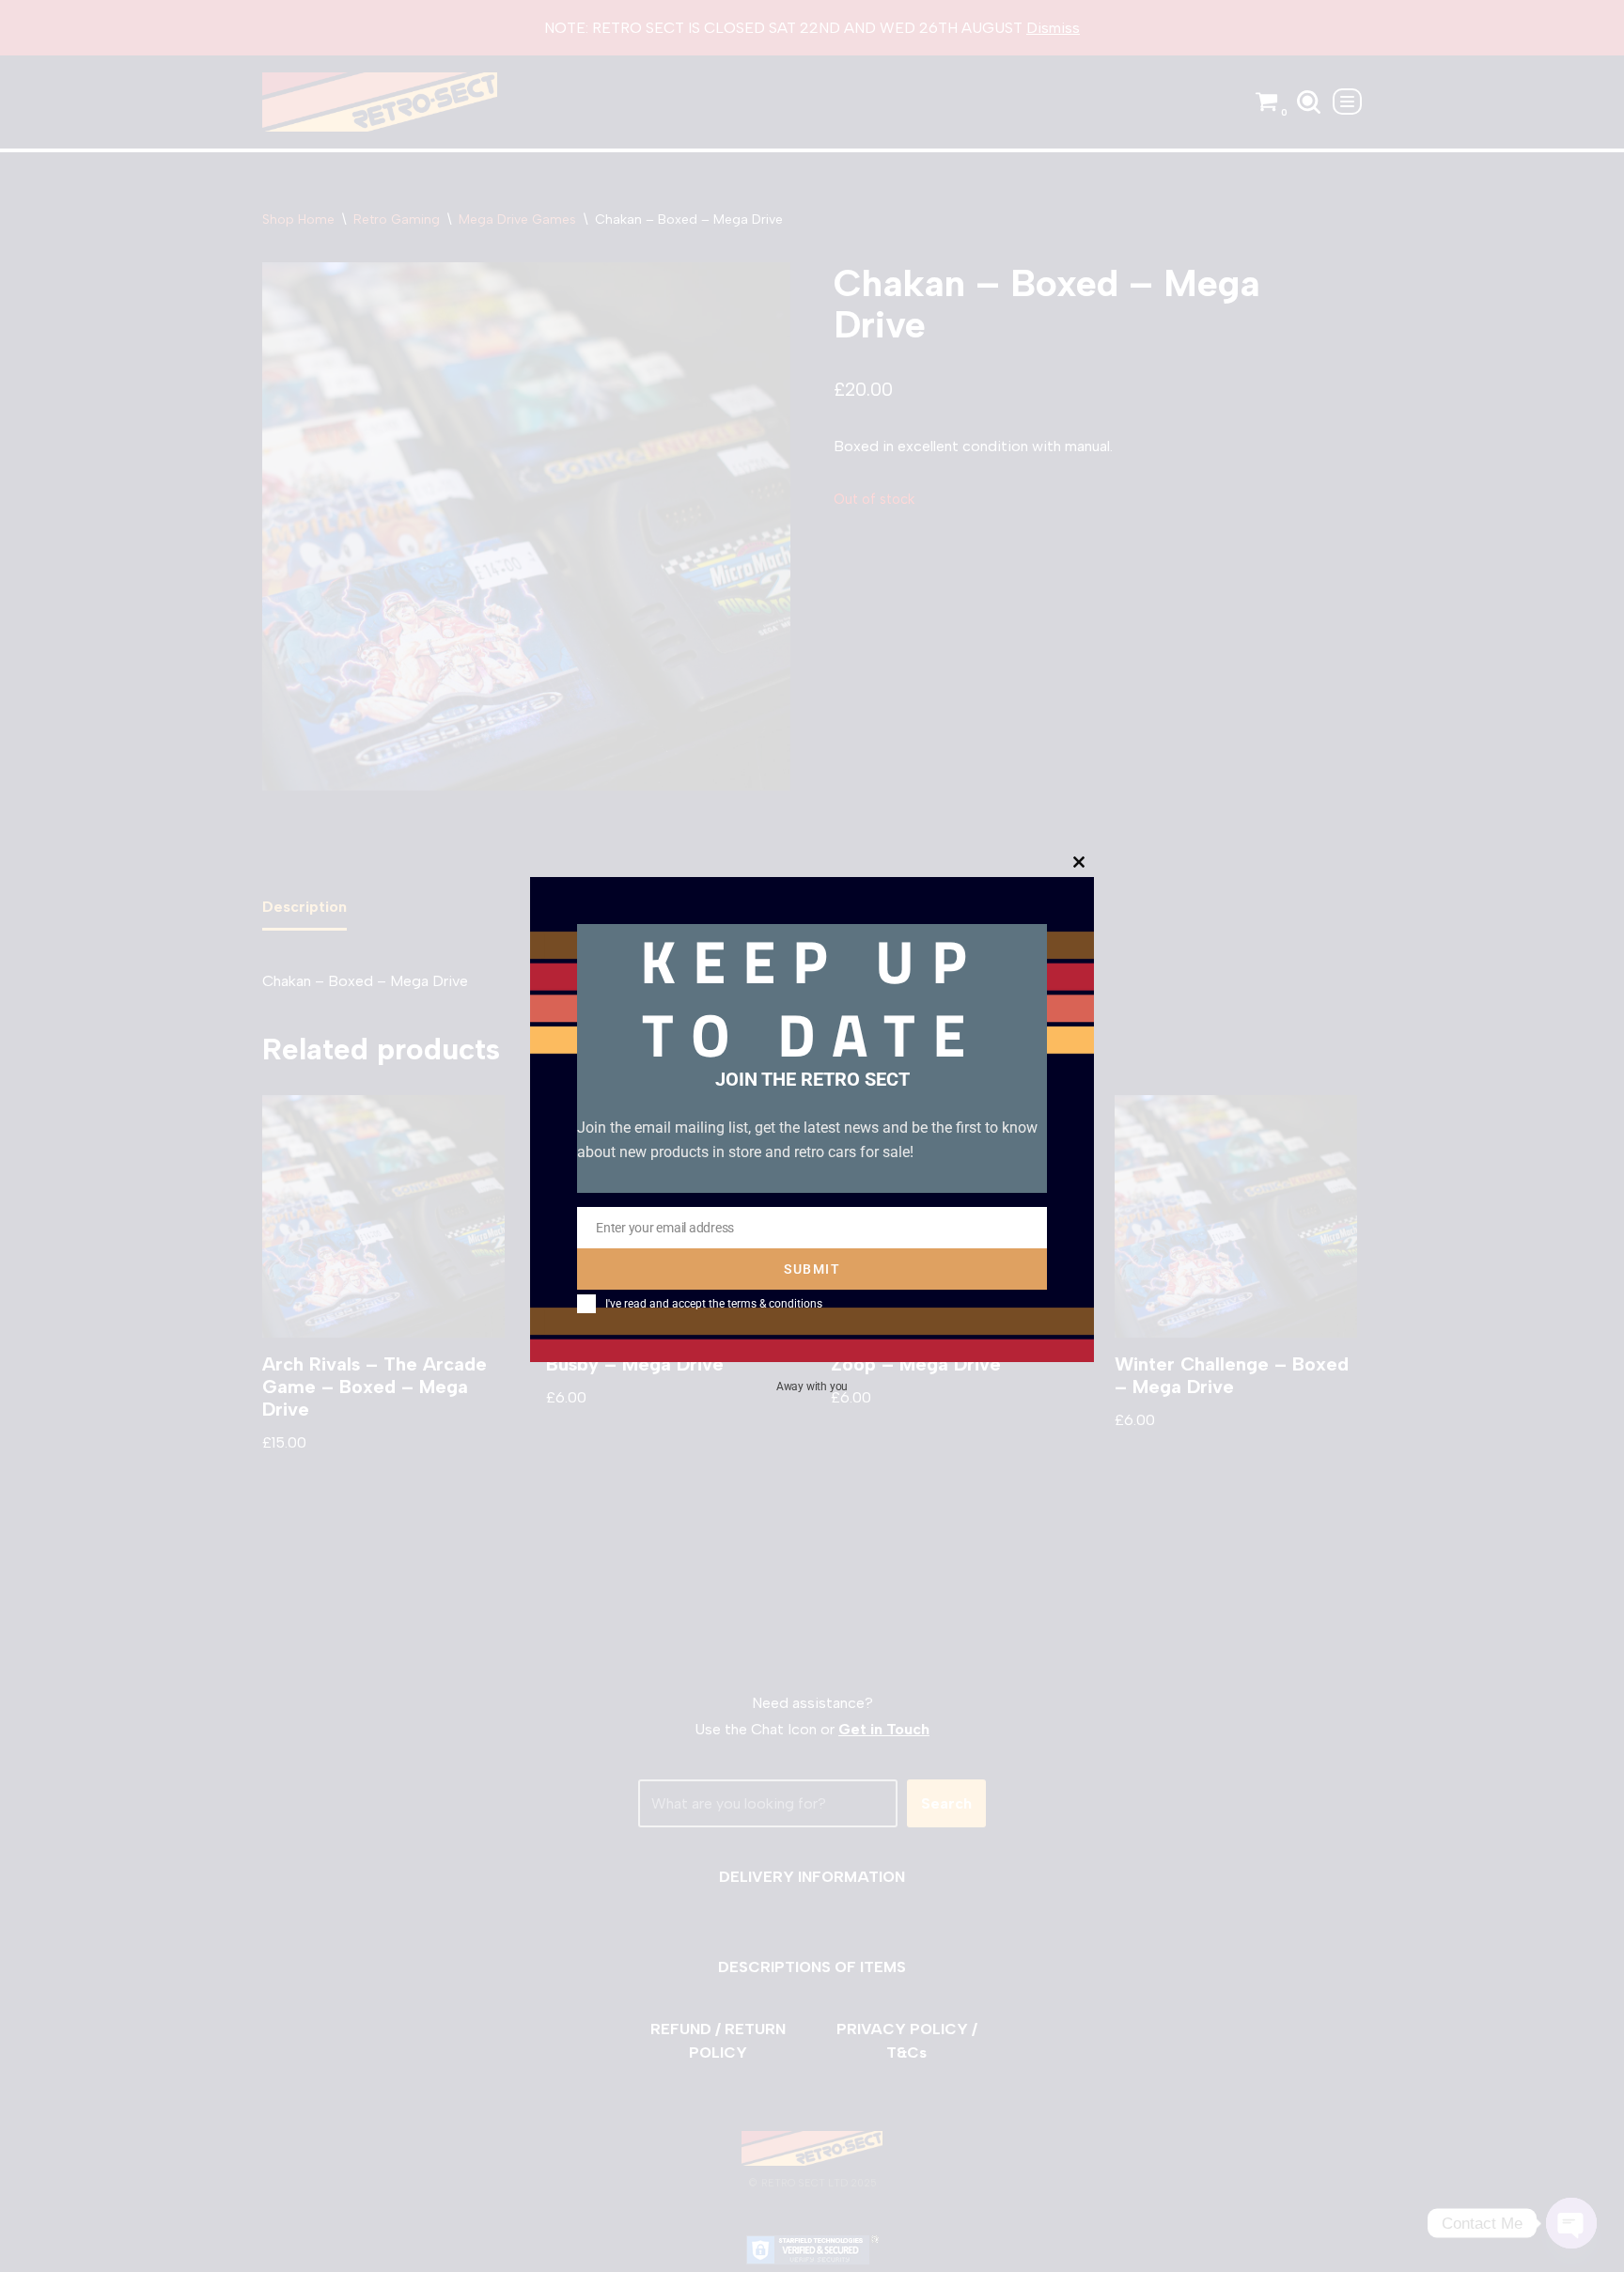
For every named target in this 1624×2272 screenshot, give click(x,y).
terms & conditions (775, 1304)
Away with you (812, 1387)
